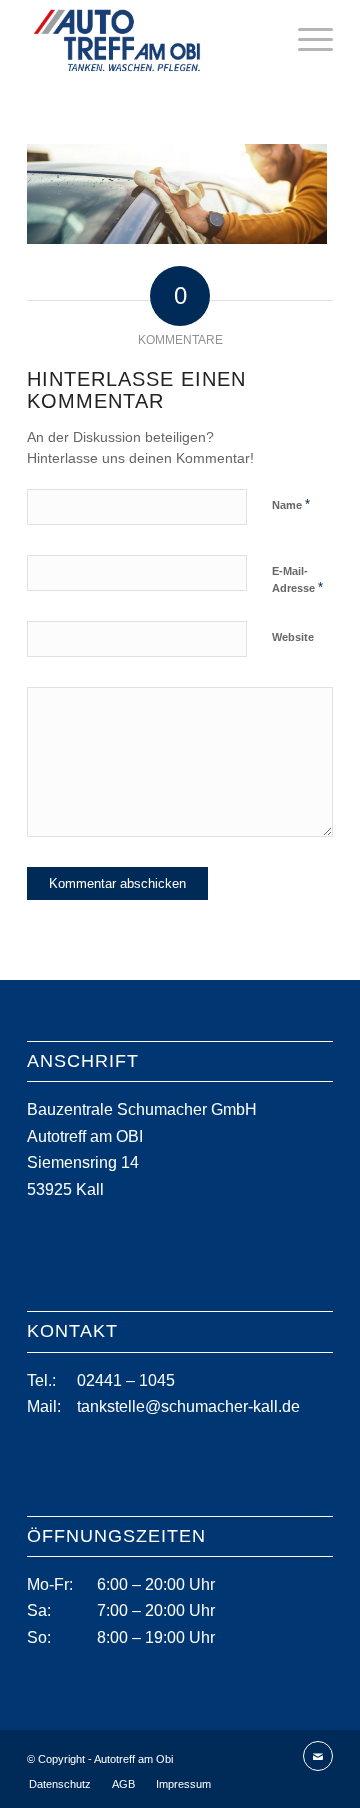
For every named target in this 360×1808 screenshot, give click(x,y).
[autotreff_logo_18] (149, 40)
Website (293, 637)
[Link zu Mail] (318, 1757)
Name (291, 504)
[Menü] (305, 40)
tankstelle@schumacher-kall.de (188, 1406)
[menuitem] (305, 40)
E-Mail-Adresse (297, 580)
